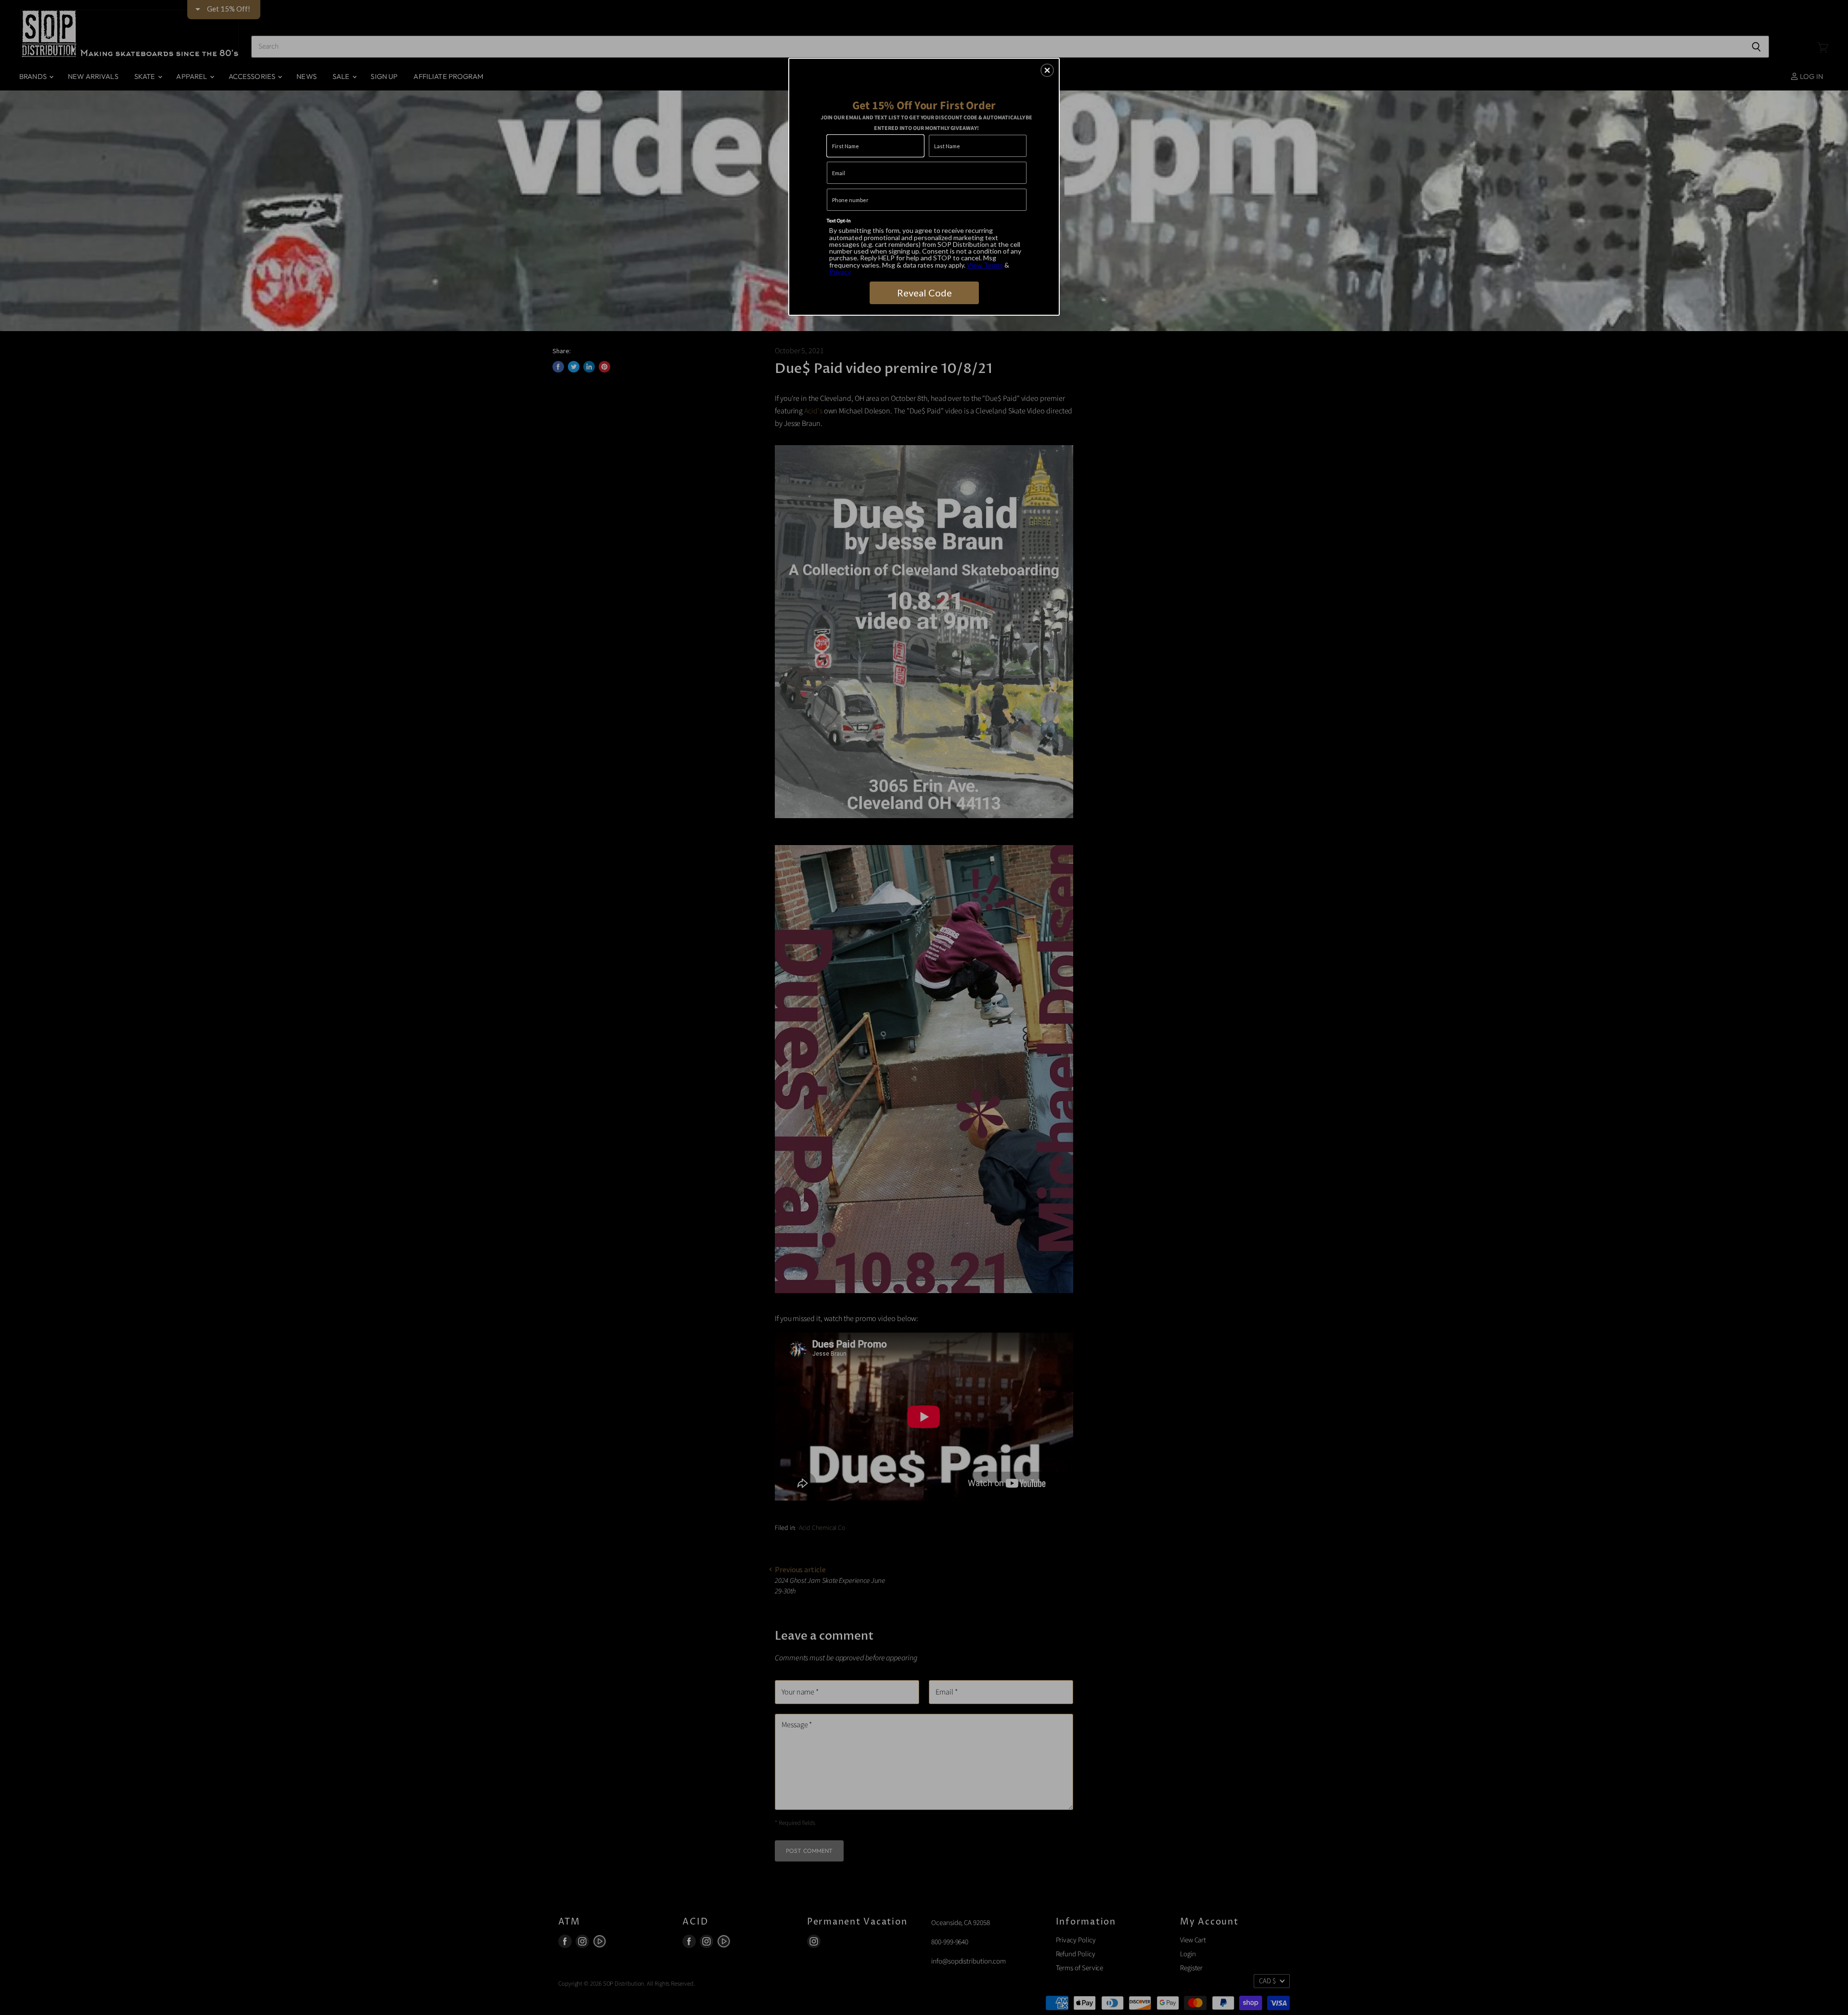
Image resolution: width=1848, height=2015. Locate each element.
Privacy (840, 272)
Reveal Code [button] (924, 293)
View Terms (985, 265)
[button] (1047, 70)
